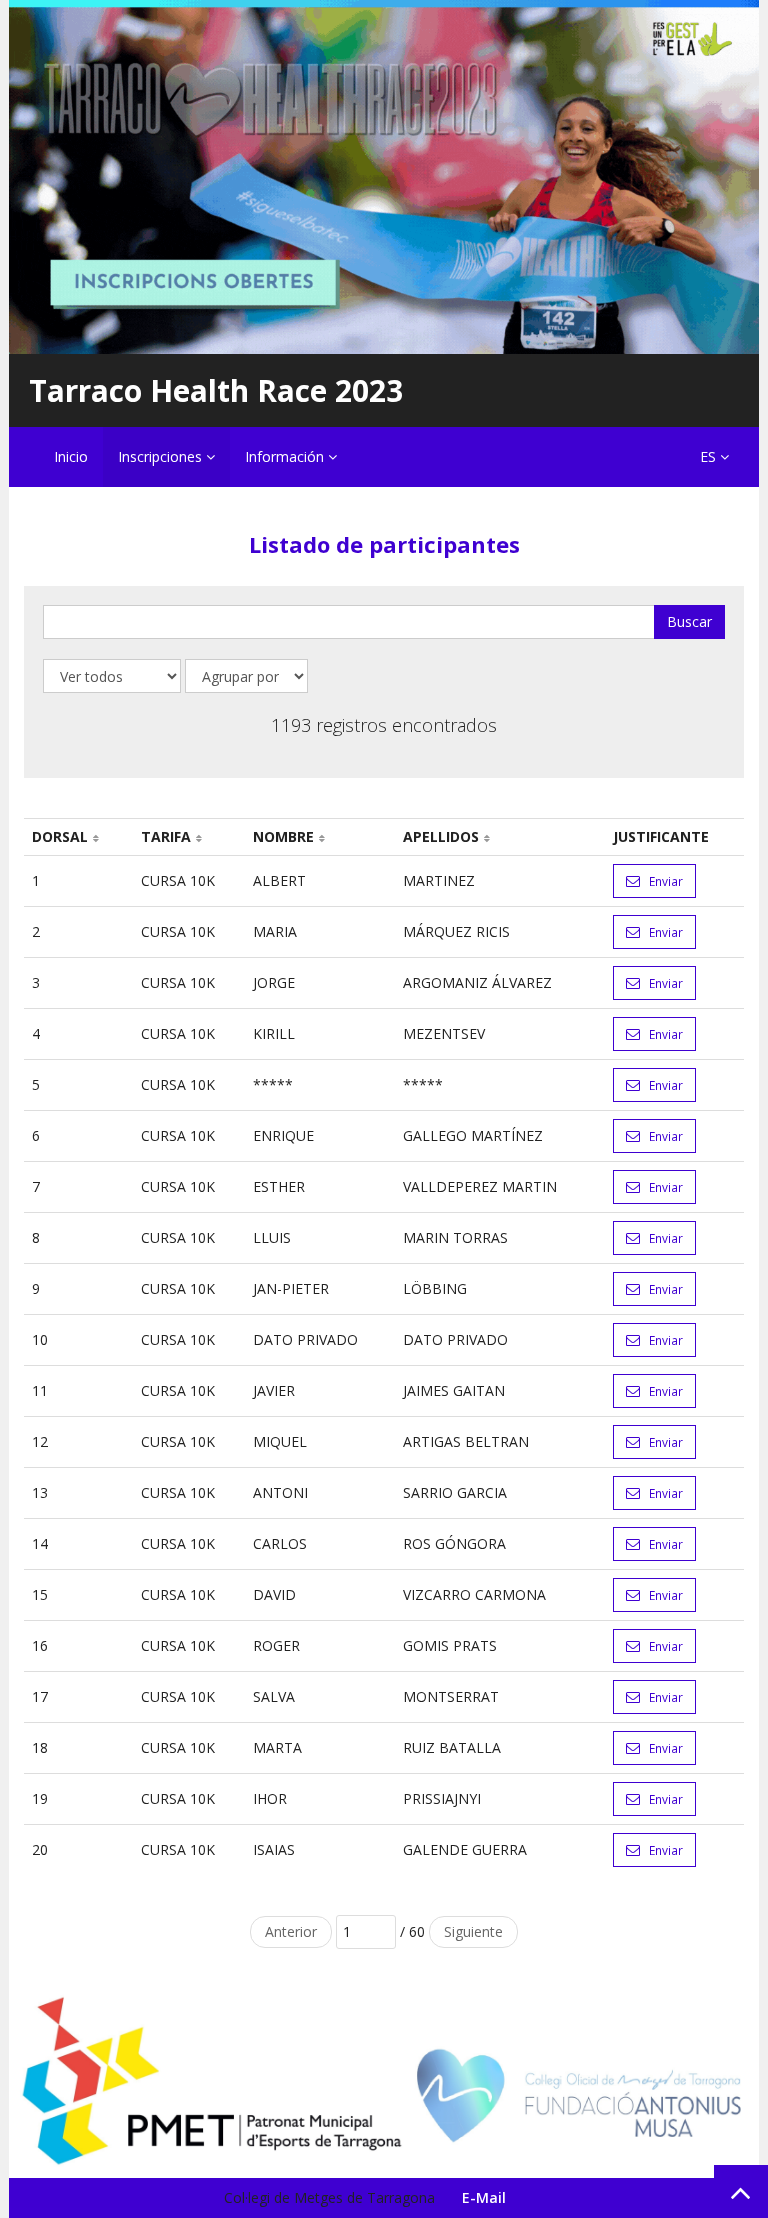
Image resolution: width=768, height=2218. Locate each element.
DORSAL (60, 836)
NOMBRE (283, 836)
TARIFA (166, 836)
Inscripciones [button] (162, 456)
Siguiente (473, 1931)
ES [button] (710, 456)
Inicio (71, 456)
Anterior (291, 1931)
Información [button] (286, 456)
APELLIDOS (441, 836)
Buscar (689, 621)
